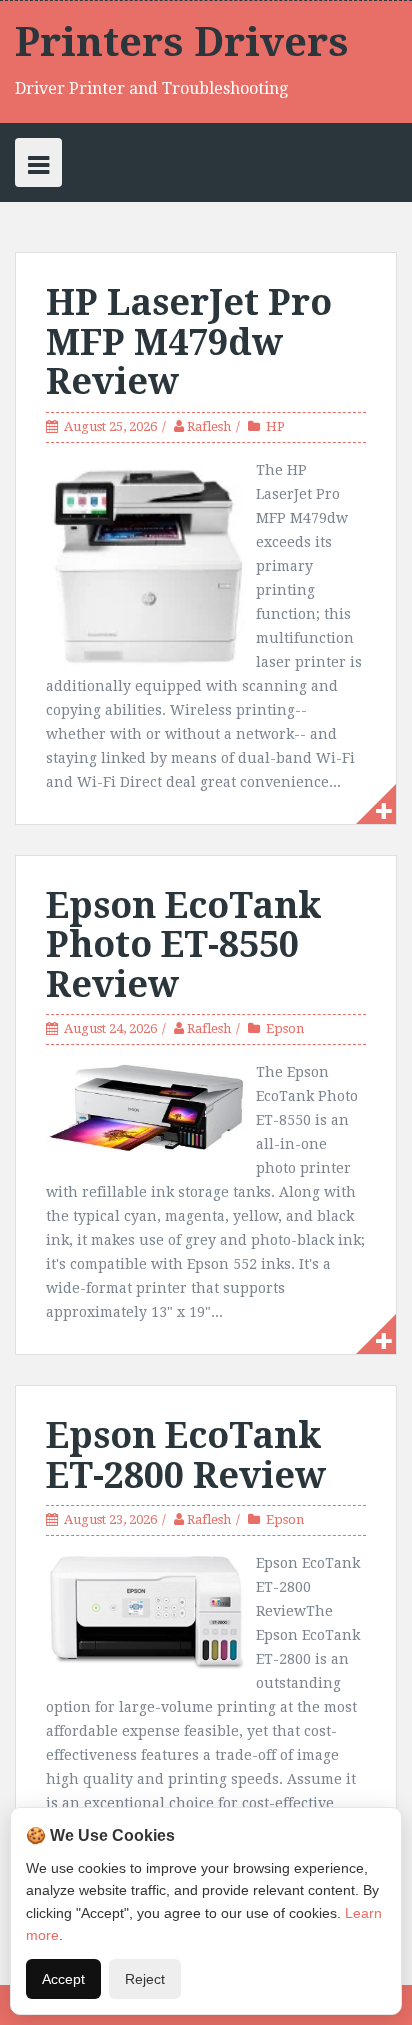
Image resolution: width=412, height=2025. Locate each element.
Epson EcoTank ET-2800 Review (186, 1455)
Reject (145, 1979)
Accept (63, 1979)
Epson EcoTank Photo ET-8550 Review (184, 945)
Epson (285, 1028)
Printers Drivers (182, 42)
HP (275, 426)
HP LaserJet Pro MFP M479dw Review (189, 342)
